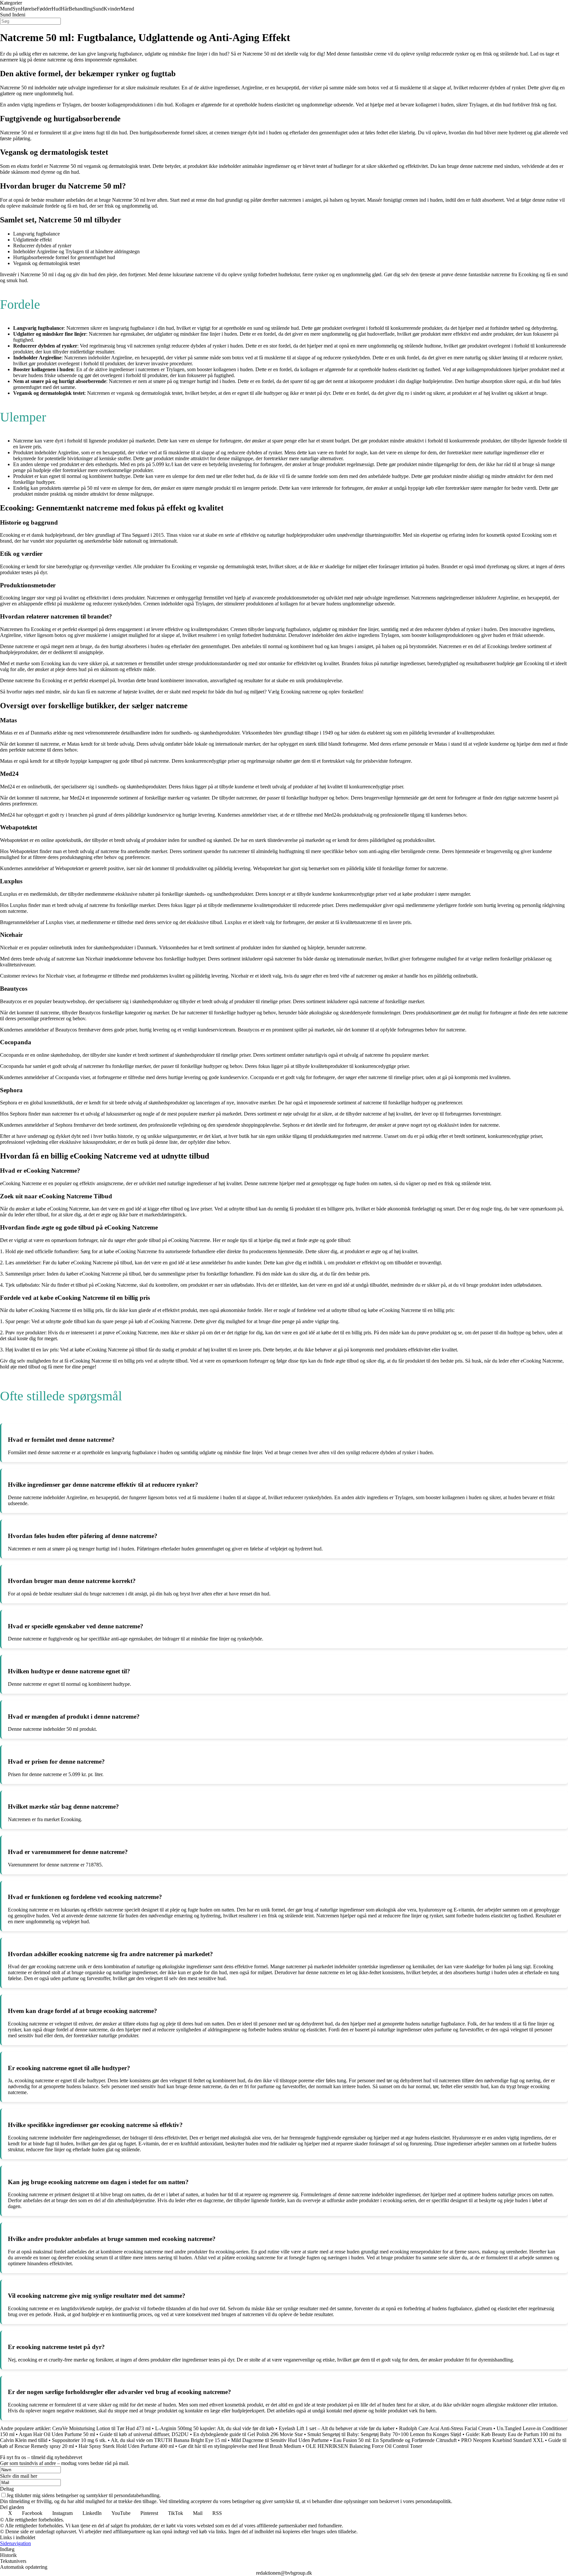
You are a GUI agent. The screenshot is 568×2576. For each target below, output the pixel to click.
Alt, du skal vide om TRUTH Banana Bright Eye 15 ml (169, 2440)
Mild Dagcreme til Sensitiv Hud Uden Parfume (280, 2440)
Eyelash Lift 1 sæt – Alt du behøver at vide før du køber (337, 2428)
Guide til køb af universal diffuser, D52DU (144, 2434)
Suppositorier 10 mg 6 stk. (79, 2440)
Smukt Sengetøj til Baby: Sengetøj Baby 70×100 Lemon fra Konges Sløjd (384, 2434)
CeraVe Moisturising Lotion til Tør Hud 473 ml (101, 2428)
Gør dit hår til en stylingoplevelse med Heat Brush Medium (240, 2446)
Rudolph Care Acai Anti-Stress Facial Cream (446, 2428)
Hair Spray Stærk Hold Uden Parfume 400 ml (126, 2446)
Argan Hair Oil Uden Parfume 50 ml (57, 2434)
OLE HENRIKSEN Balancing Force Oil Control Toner (364, 2446)
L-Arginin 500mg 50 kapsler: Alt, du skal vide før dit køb (215, 2428)
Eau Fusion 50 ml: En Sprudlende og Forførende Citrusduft (395, 2440)
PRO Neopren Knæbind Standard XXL (502, 2440)
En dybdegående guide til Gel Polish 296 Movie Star (248, 2434)
